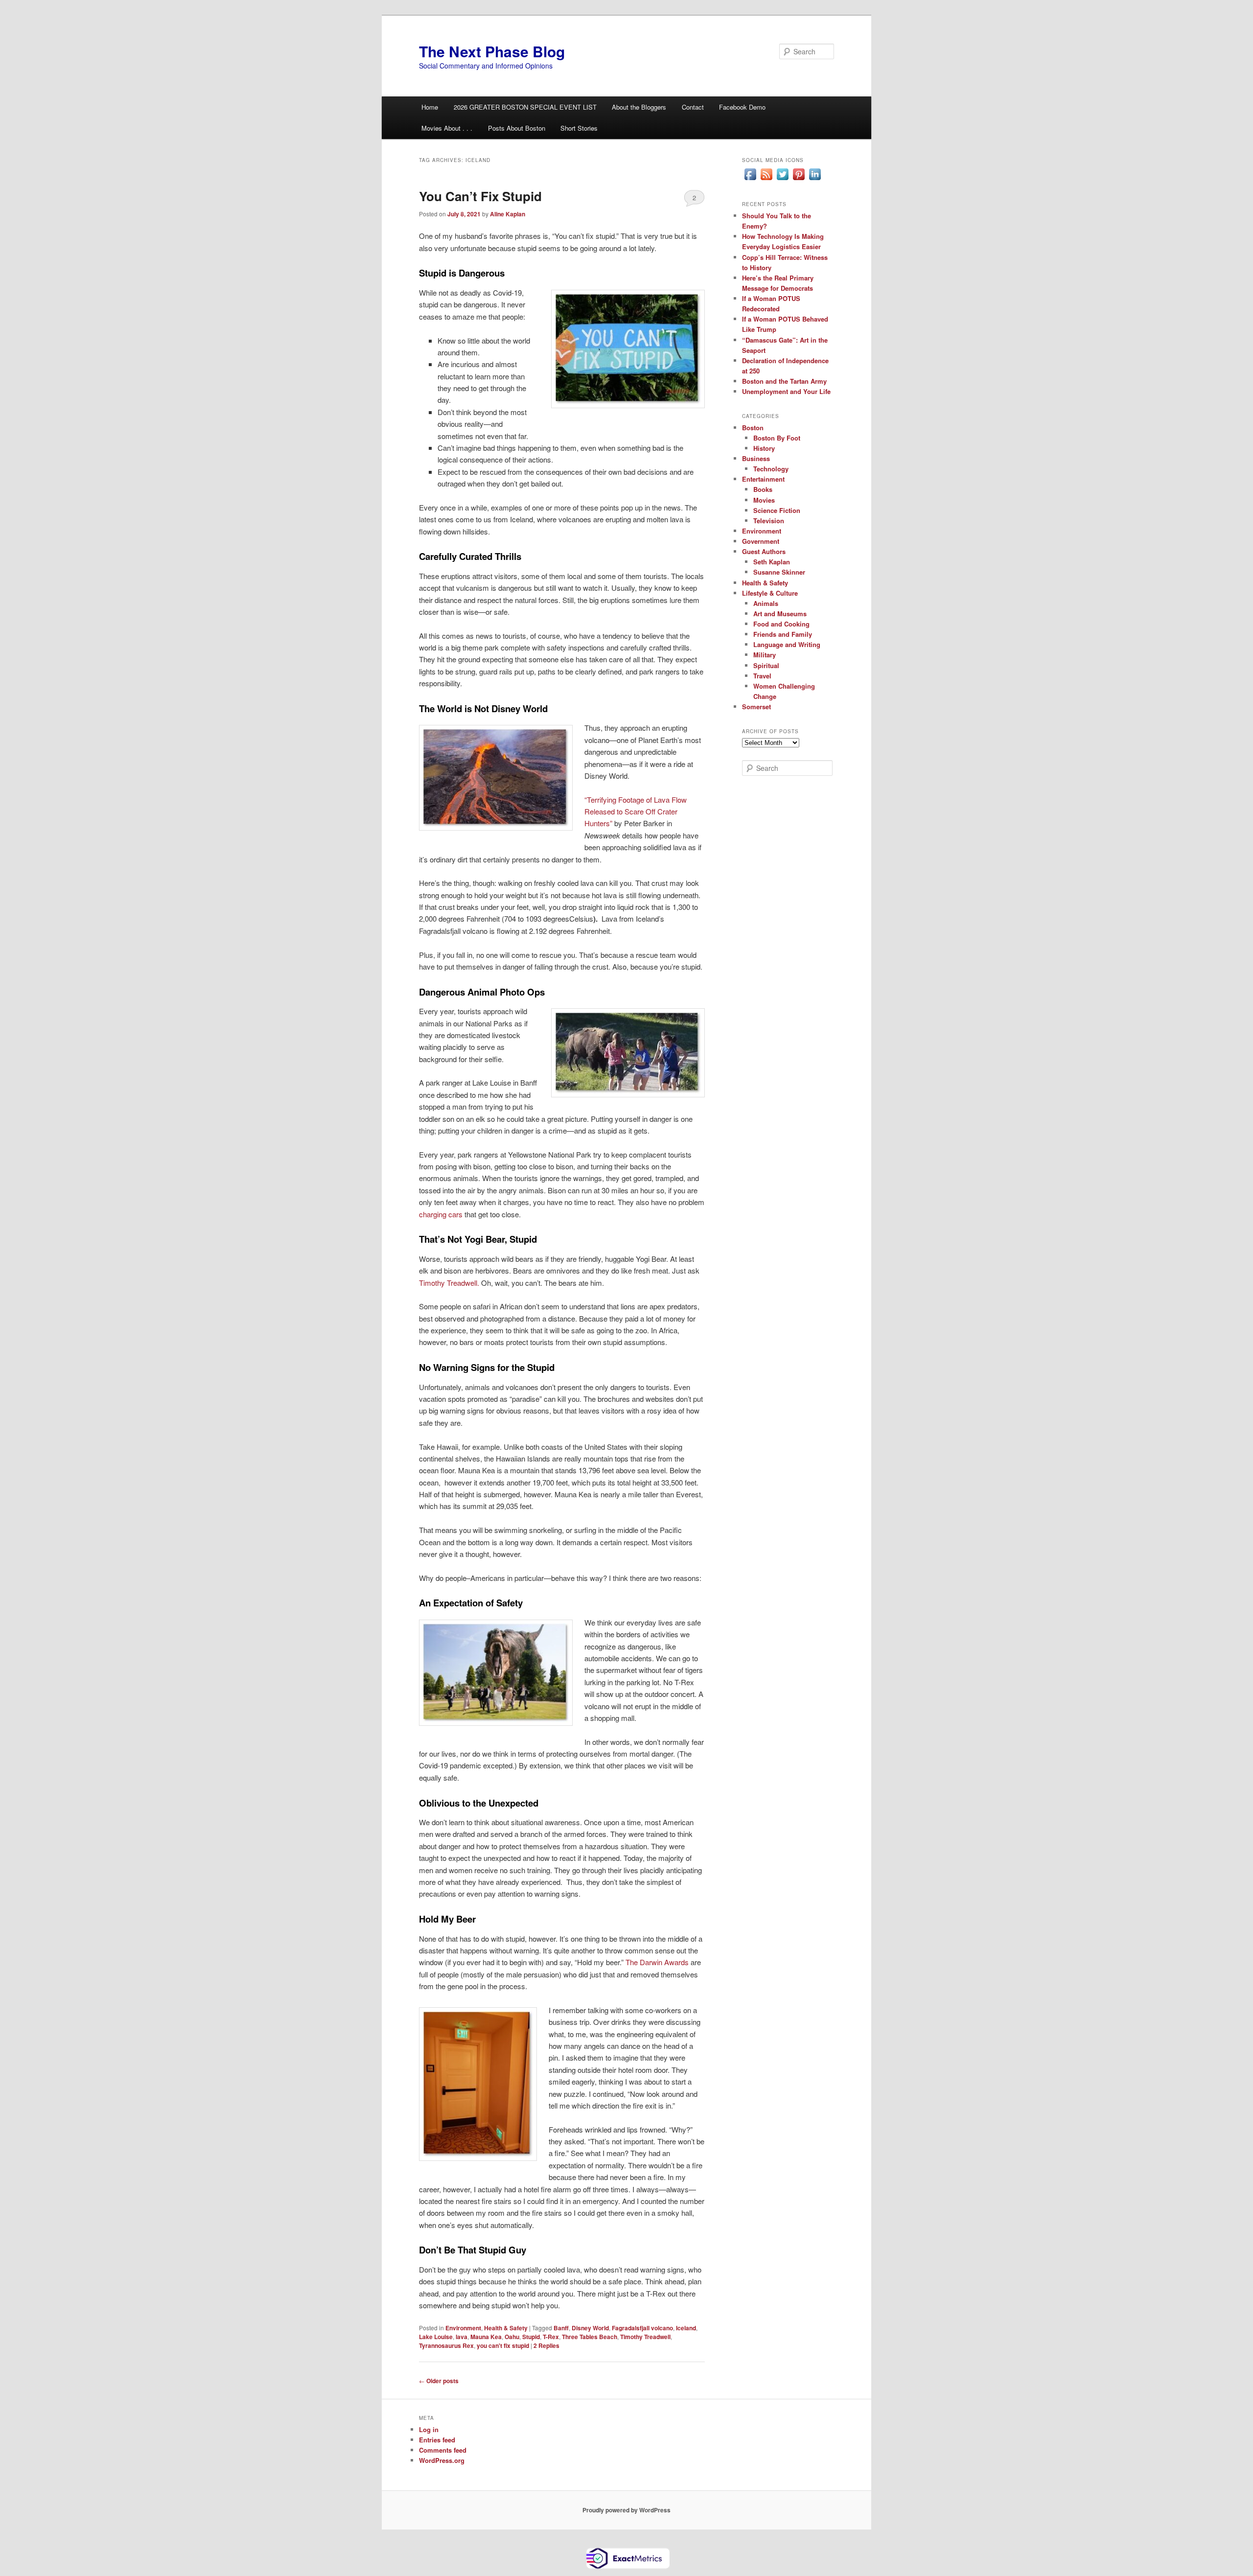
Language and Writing (787, 644)
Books (763, 489)
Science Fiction (777, 510)
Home (430, 107)
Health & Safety (506, 2328)
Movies (764, 500)
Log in (429, 2429)
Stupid (531, 2337)
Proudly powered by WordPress (626, 2510)
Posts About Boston (517, 128)
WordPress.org (442, 2460)
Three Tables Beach (590, 2337)
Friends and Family (783, 634)
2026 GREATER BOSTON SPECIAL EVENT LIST (525, 107)
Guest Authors (764, 551)
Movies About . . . (447, 128)
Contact (693, 107)
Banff (561, 2328)
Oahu (512, 2337)
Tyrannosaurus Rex (446, 2345)
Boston (753, 428)
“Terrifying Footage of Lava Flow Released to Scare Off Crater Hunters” (636, 812)
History (764, 448)
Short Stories (579, 128)
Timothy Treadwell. (449, 1283)
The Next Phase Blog (492, 51)
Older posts (439, 2381)
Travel (762, 676)
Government (761, 541)
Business (756, 458)
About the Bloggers (639, 107)
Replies (546, 2345)
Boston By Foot (777, 438)
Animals (766, 603)
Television (769, 521)
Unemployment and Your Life (786, 391)
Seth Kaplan (772, 562)
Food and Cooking (781, 624)
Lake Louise (436, 2337)
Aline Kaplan (508, 214)
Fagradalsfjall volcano (642, 2328)
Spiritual (766, 665)
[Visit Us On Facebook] (750, 180)
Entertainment (763, 479)
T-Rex (551, 2337)
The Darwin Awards (657, 1962)
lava (462, 2337)
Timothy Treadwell (645, 2337)
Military (765, 655)
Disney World (590, 2328)
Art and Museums (780, 614)
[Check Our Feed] (766, 180)
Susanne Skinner (779, 572)
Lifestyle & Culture (770, 593)
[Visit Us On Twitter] (782, 180)
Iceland (686, 2328)
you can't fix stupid (503, 2345)
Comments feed (443, 2450)
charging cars (441, 1214)
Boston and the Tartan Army (784, 381)
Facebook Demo (742, 107)
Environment (463, 2328)
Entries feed (437, 2440)
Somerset (756, 707)
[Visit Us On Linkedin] (815, 180)
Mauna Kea (486, 2337)
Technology (771, 469)
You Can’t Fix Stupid (480, 196)
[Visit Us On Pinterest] (799, 180)
